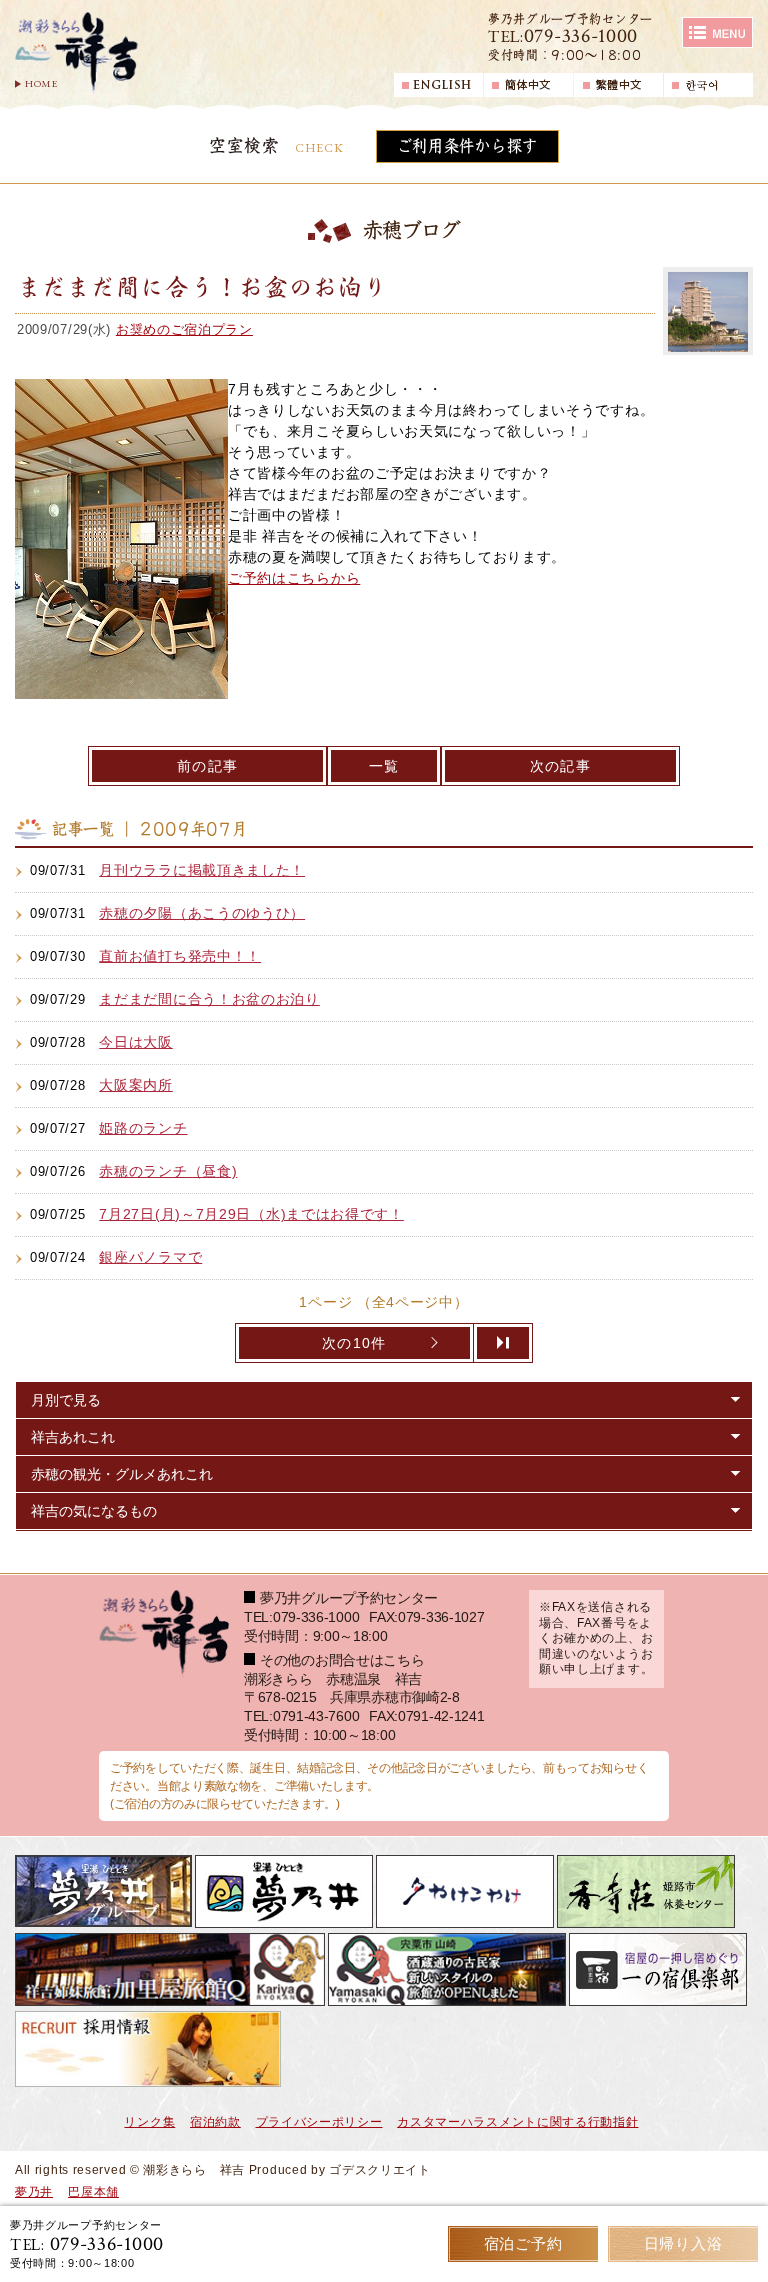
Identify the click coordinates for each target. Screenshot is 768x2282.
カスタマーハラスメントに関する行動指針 (517, 2122)
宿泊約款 (215, 2122)
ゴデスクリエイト (380, 2170)
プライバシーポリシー (319, 2122)
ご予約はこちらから (294, 578)
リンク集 (149, 2122)
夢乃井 (34, 2192)
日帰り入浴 (683, 2243)
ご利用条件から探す (467, 146)
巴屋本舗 (93, 2192)
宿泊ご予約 (523, 2243)
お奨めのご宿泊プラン (184, 329)
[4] (504, 1343)
